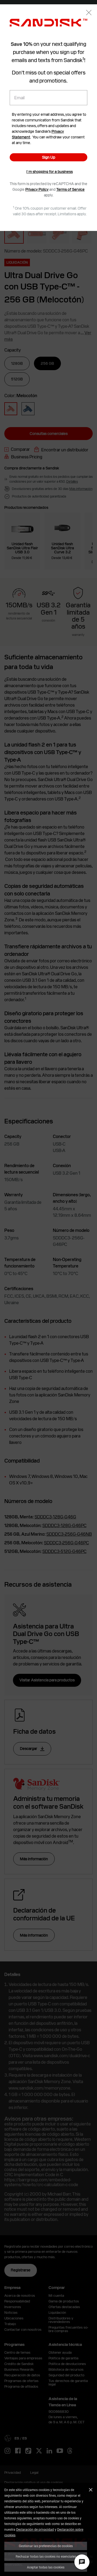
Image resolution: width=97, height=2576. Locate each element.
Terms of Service (70, 189)
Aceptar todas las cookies (46, 2567)
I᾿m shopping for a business (50, 172)
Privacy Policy (37, 189)
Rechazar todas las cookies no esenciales (46, 2556)
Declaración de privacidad (35, 2529)
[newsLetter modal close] (89, 13)
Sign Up (49, 157)
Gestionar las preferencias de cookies (46, 2546)
